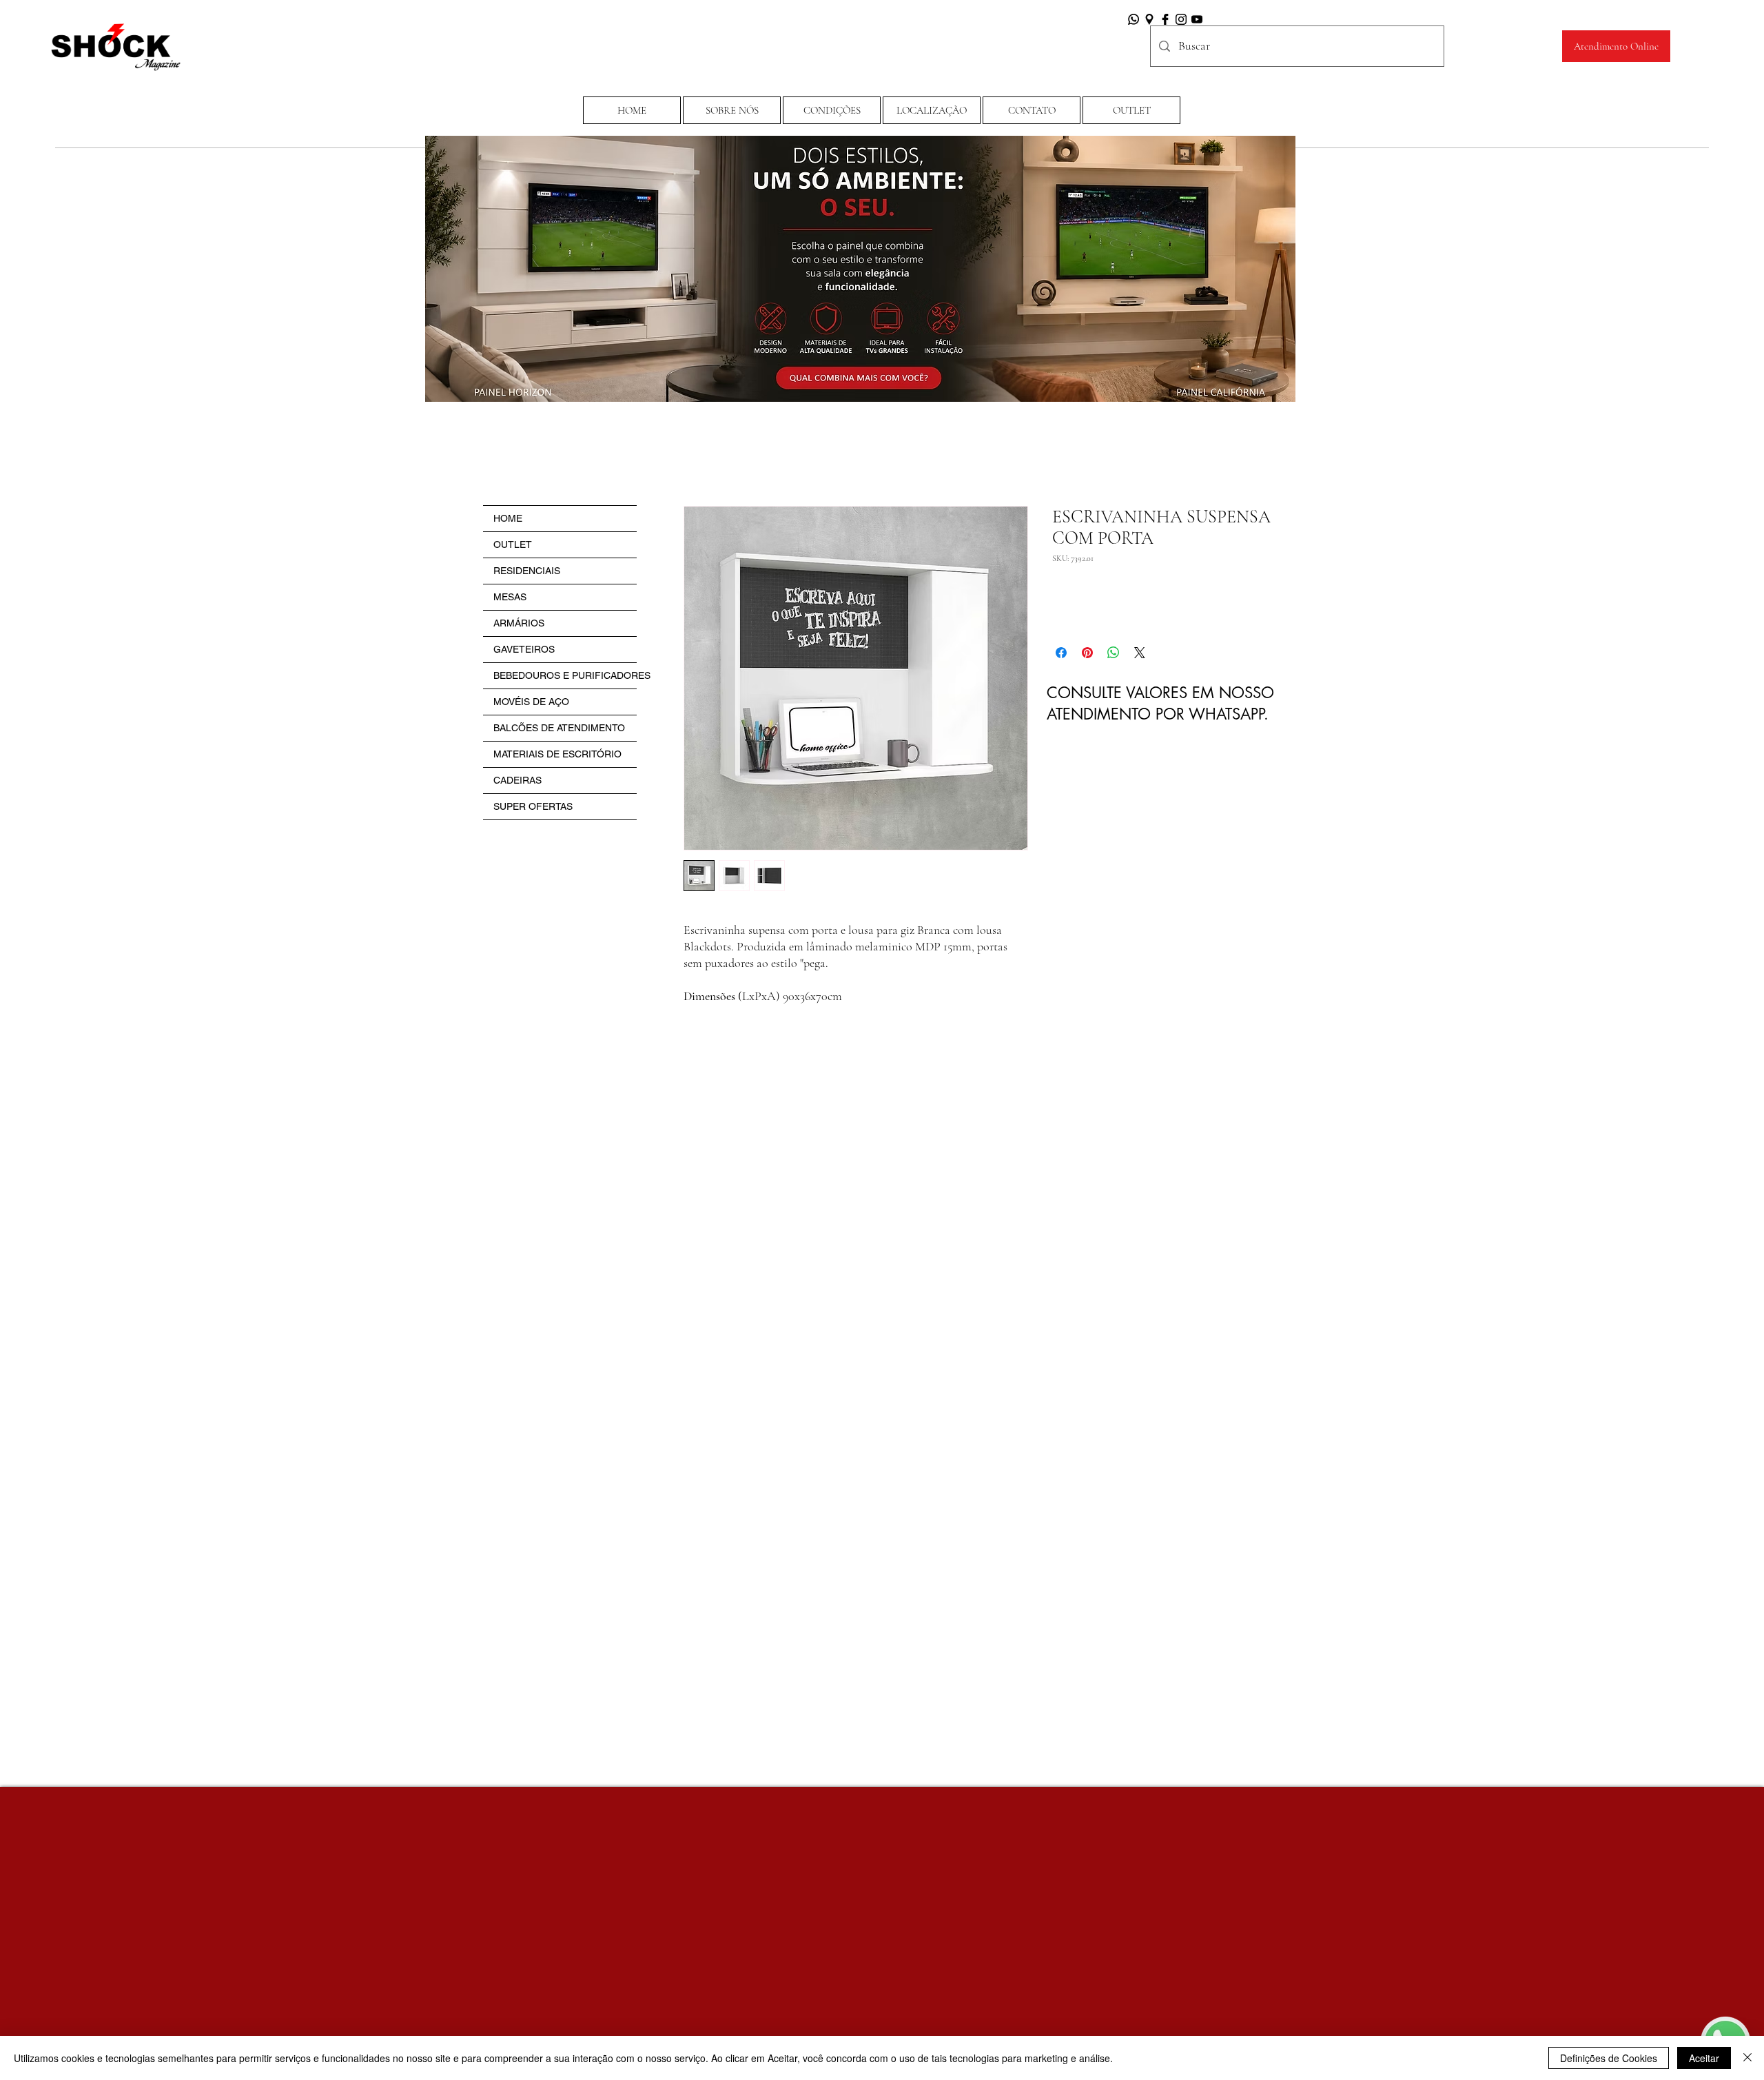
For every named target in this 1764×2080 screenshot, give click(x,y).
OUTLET (513, 544)
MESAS (510, 597)
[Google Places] (1149, 19)
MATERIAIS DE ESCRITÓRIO (557, 754)
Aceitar (1704, 2058)
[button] (832, 110)
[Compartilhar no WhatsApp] (1114, 653)
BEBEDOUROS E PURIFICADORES (565, 675)
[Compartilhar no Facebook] (1061, 653)
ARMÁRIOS (519, 623)
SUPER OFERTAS (533, 806)
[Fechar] (1747, 2058)
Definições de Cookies (1609, 2058)
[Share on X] (1140, 653)
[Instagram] (1181, 19)
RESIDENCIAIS (527, 571)
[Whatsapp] (1134, 19)
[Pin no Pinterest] (1087, 653)
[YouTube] (1197, 19)
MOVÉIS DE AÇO (531, 702)
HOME (508, 518)
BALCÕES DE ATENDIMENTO (559, 728)
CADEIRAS (517, 780)
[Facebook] (1165, 19)
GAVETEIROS (524, 649)
